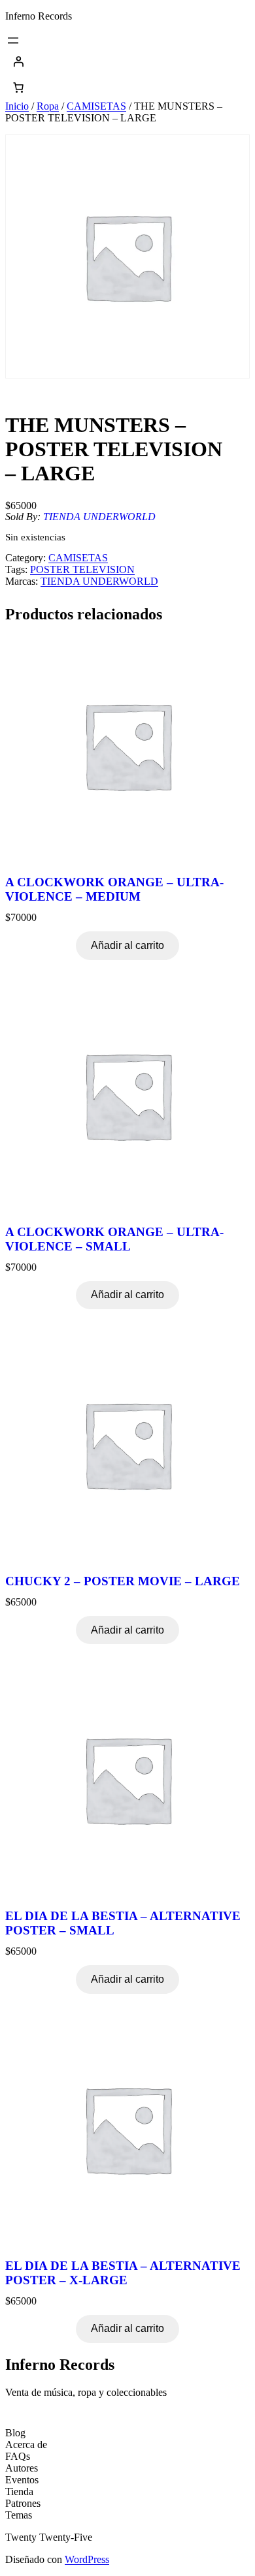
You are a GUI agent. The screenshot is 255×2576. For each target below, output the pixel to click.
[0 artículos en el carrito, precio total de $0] (18, 87)
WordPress (87, 2559)
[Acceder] (127, 61)
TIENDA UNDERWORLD (99, 517)
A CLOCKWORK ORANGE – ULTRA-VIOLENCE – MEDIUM (114, 889)
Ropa (48, 106)
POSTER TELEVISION (82, 569)
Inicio (17, 106)
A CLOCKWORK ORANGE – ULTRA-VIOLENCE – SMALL (114, 1239)
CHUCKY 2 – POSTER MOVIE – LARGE (123, 1581)
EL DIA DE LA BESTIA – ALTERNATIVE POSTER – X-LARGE (123, 2273)
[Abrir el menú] (13, 40)
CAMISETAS (96, 106)
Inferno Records (39, 16)
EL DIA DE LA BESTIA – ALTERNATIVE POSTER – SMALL (123, 1923)
